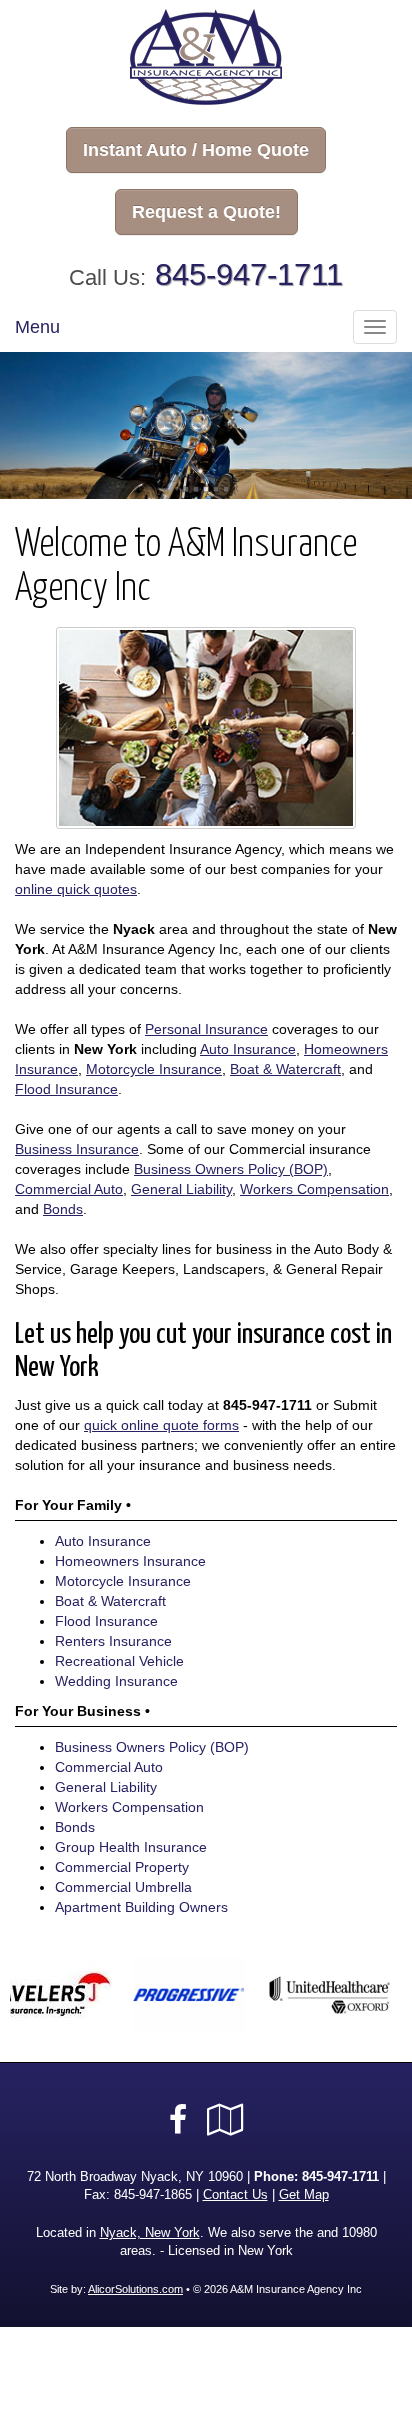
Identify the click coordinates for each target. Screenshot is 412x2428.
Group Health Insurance (131, 1847)
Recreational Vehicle (119, 1661)
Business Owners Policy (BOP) (231, 1169)
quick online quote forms (161, 1425)
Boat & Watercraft (285, 1069)
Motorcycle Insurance (154, 1069)
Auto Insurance (248, 1049)
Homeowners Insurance (130, 1561)
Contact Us (235, 2195)
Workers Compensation (314, 1189)
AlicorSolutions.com (135, 2289)
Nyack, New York (150, 2233)
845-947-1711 (249, 274)
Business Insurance (77, 1149)
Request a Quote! (206, 212)
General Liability (181, 1189)
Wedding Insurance (116, 1681)
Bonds (63, 1209)
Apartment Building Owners (141, 1907)
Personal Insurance (206, 1029)
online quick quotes (76, 889)
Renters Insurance (113, 1641)
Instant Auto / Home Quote (196, 150)
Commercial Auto (69, 1189)
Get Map (304, 2195)
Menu (37, 327)
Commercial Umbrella (123, 1887)
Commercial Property (122, 1867)
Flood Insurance (66, 1089)
